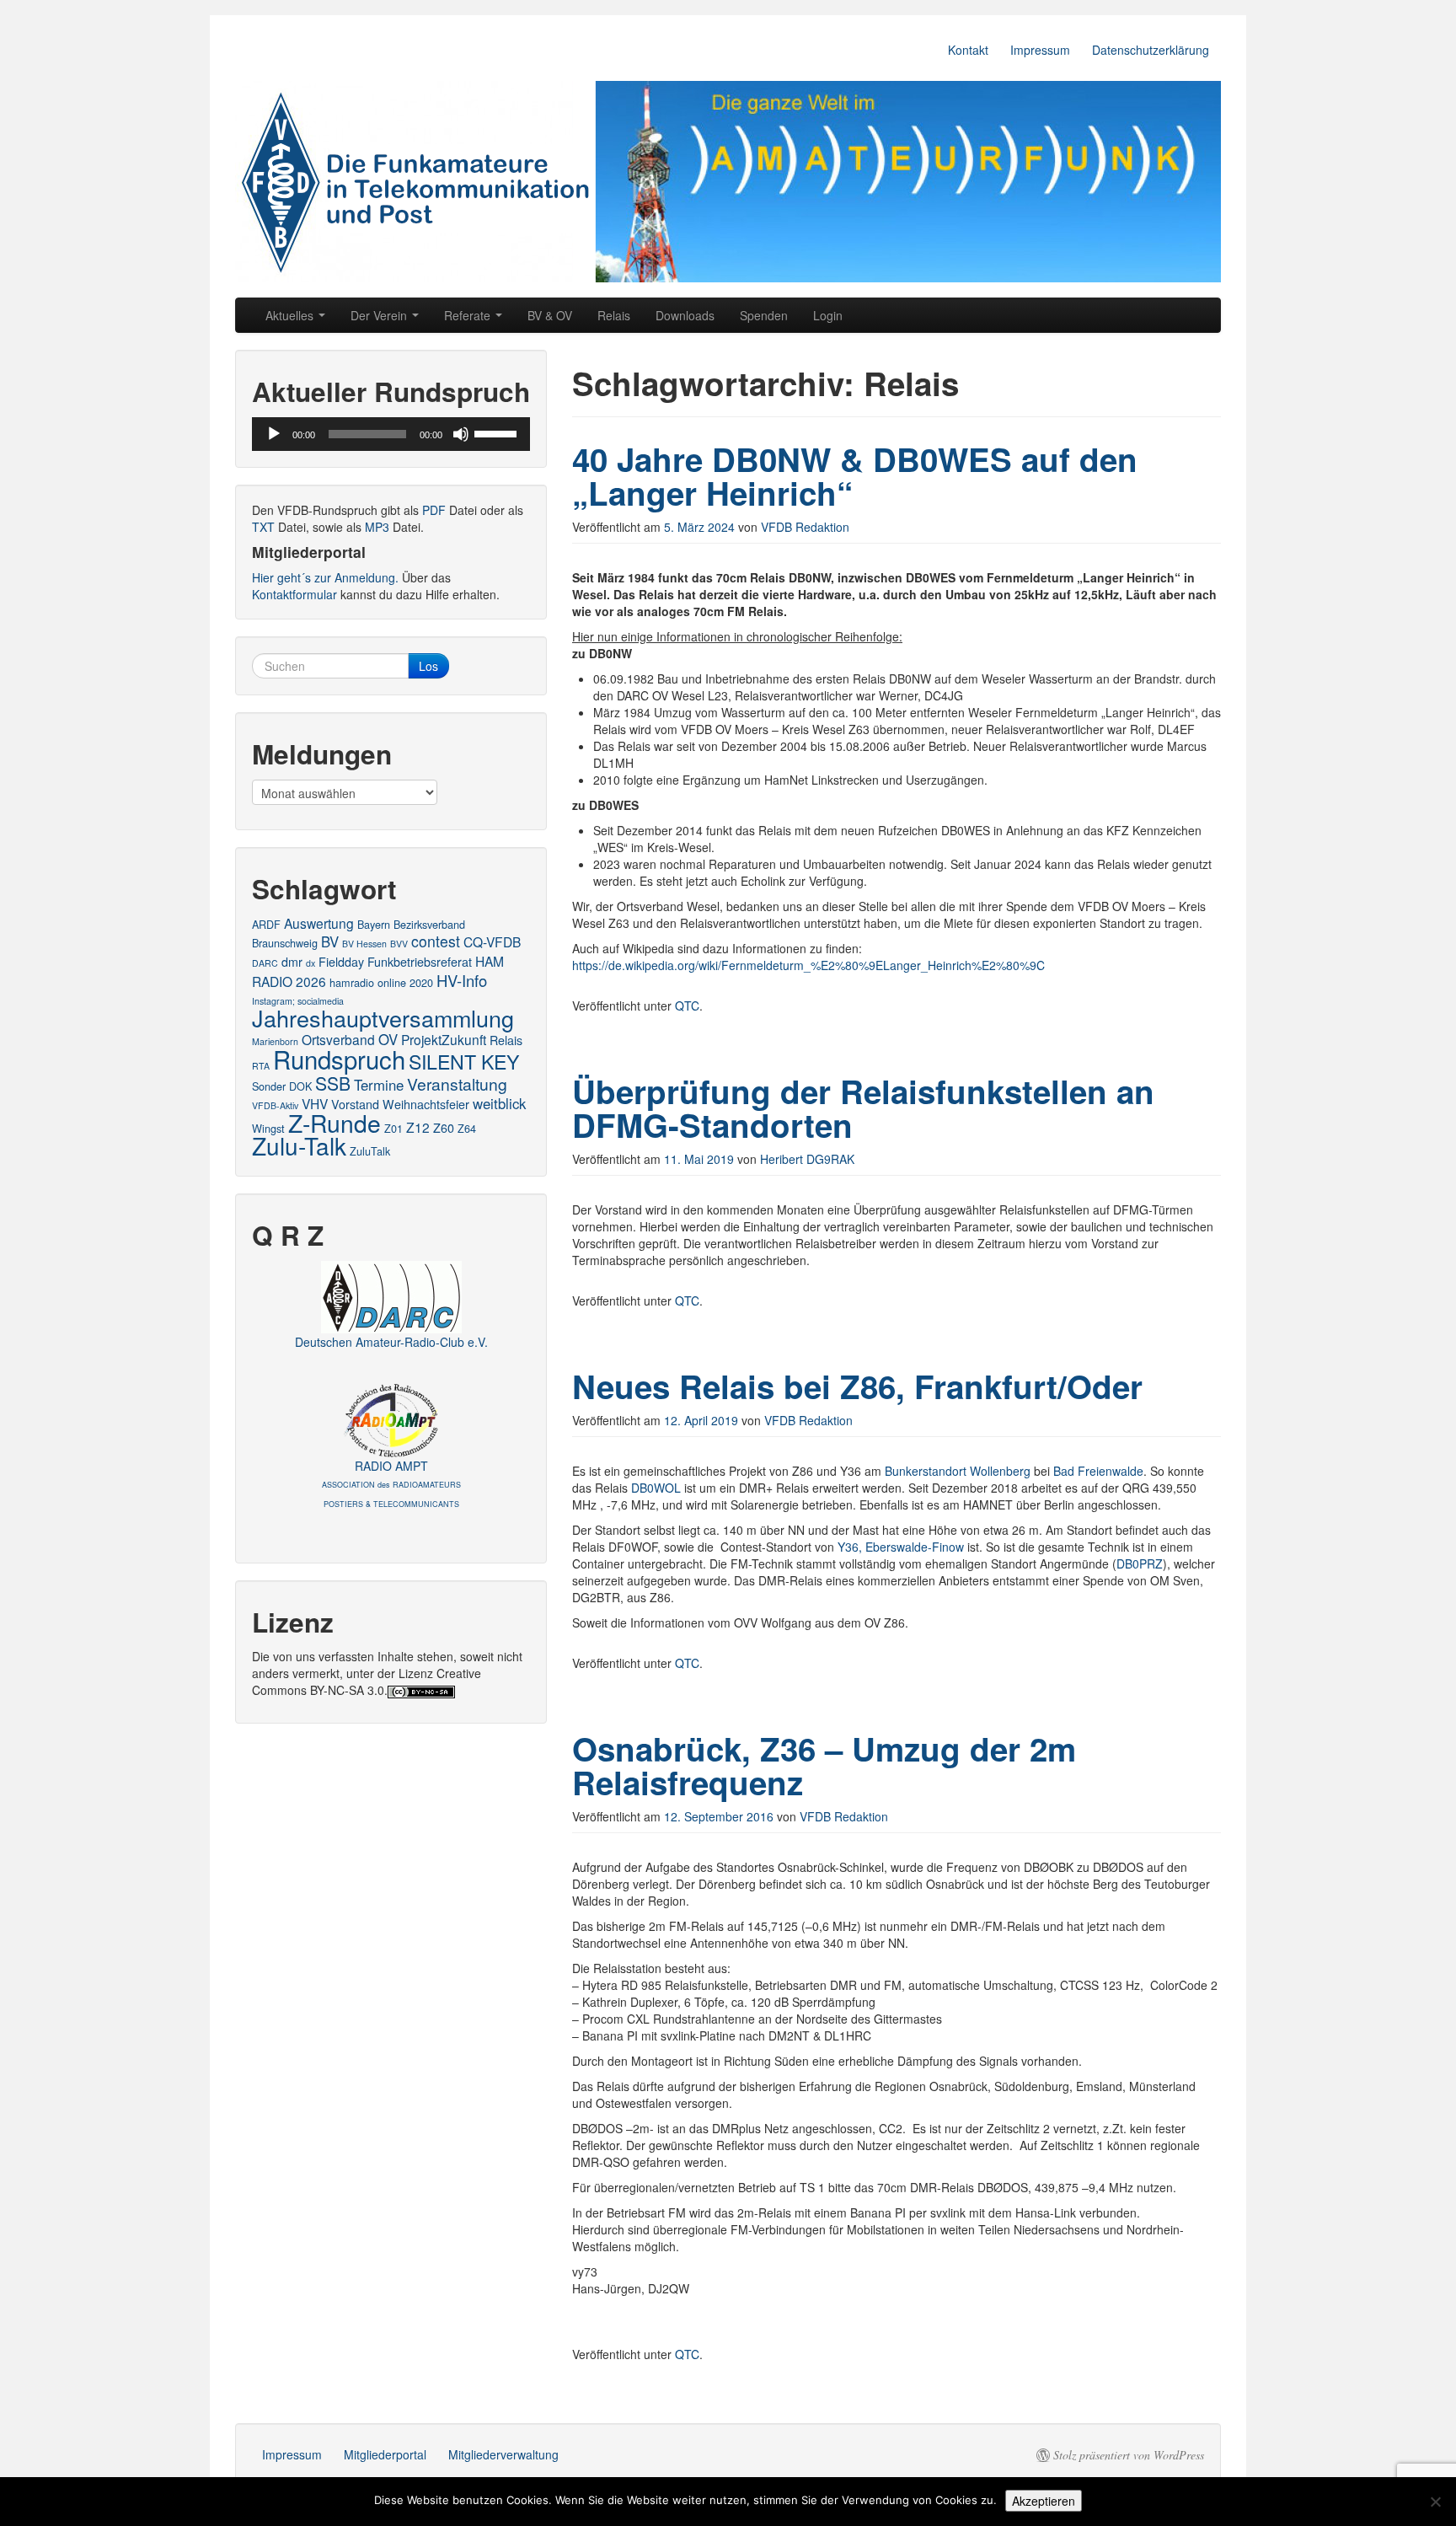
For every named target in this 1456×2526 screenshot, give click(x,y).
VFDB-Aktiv (275, 1105)
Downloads (685, 315)
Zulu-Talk (299, 1145)
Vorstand (355, 1104)
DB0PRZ (1140, 1563)
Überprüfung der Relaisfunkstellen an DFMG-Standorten (863, 1108)
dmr (292, 962)
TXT (263, 527)
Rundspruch (339, 1059)
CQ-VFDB (492, 941)
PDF (434, 510)
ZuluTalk (370, 1151)
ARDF (266, 924)
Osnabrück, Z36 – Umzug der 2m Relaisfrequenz (824, 1765)
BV (330, 941)
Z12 (418, 1127)
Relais (614, 315)
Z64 (467, 1128)
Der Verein (380, 315)
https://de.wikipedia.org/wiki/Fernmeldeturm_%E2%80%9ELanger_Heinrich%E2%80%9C (808, 965)
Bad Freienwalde (1098, 1471)
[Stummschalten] (461, 434)
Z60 (444, 1128)
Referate (469, 315)
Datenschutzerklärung (1151, 50)
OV (388, 1039)
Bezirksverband (429, 924)
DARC (265, 963)
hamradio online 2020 (381, 982)
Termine (379, 1085)
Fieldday (341, 962)
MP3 (377, 527)
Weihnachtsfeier (426, 1104)
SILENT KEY (464, 1061)
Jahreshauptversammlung (383, 1018)
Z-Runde (335, 1122)
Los (428, 666)
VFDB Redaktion (805, 527)
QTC (687, 1006)
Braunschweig (285, 943)
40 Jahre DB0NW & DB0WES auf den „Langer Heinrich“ (855, 476)
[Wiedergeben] (274, 434)
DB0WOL (656, 1488)
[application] (391, 434)
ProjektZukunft (444, 1039)
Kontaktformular (294, 594)
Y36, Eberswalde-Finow (901, 1547)
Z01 (393, 1128)
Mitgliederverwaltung (503, 2454)
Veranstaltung (457, 1083)
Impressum (1040, 50)
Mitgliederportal (385, 2454)
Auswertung (319, 923)
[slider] (498, 432)
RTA (261, 1066)
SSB (333, 1083)
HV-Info (462, 980)
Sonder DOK (282, 1086)
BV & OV (550, 315)
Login (828, 315)
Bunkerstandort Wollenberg (958, 1471)
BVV (399, 944)
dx (310, 963)
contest (436, 941)
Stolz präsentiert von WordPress (1129, 2455)
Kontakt (968, 50)
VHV (315, 1103)
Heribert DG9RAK (807, 1159)
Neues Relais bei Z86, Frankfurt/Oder (857, 1386)
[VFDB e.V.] (728, 182)
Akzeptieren (1044, 2501)
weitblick (499, 1103)
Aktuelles (291, 315)
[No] (1435, 2502)
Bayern (374, 924)
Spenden (764, 315)
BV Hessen (364, 944)
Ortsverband (338, 1039)
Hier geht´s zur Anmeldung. (325, 577)
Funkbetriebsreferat (420, 962)
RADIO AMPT (391, 1483)
